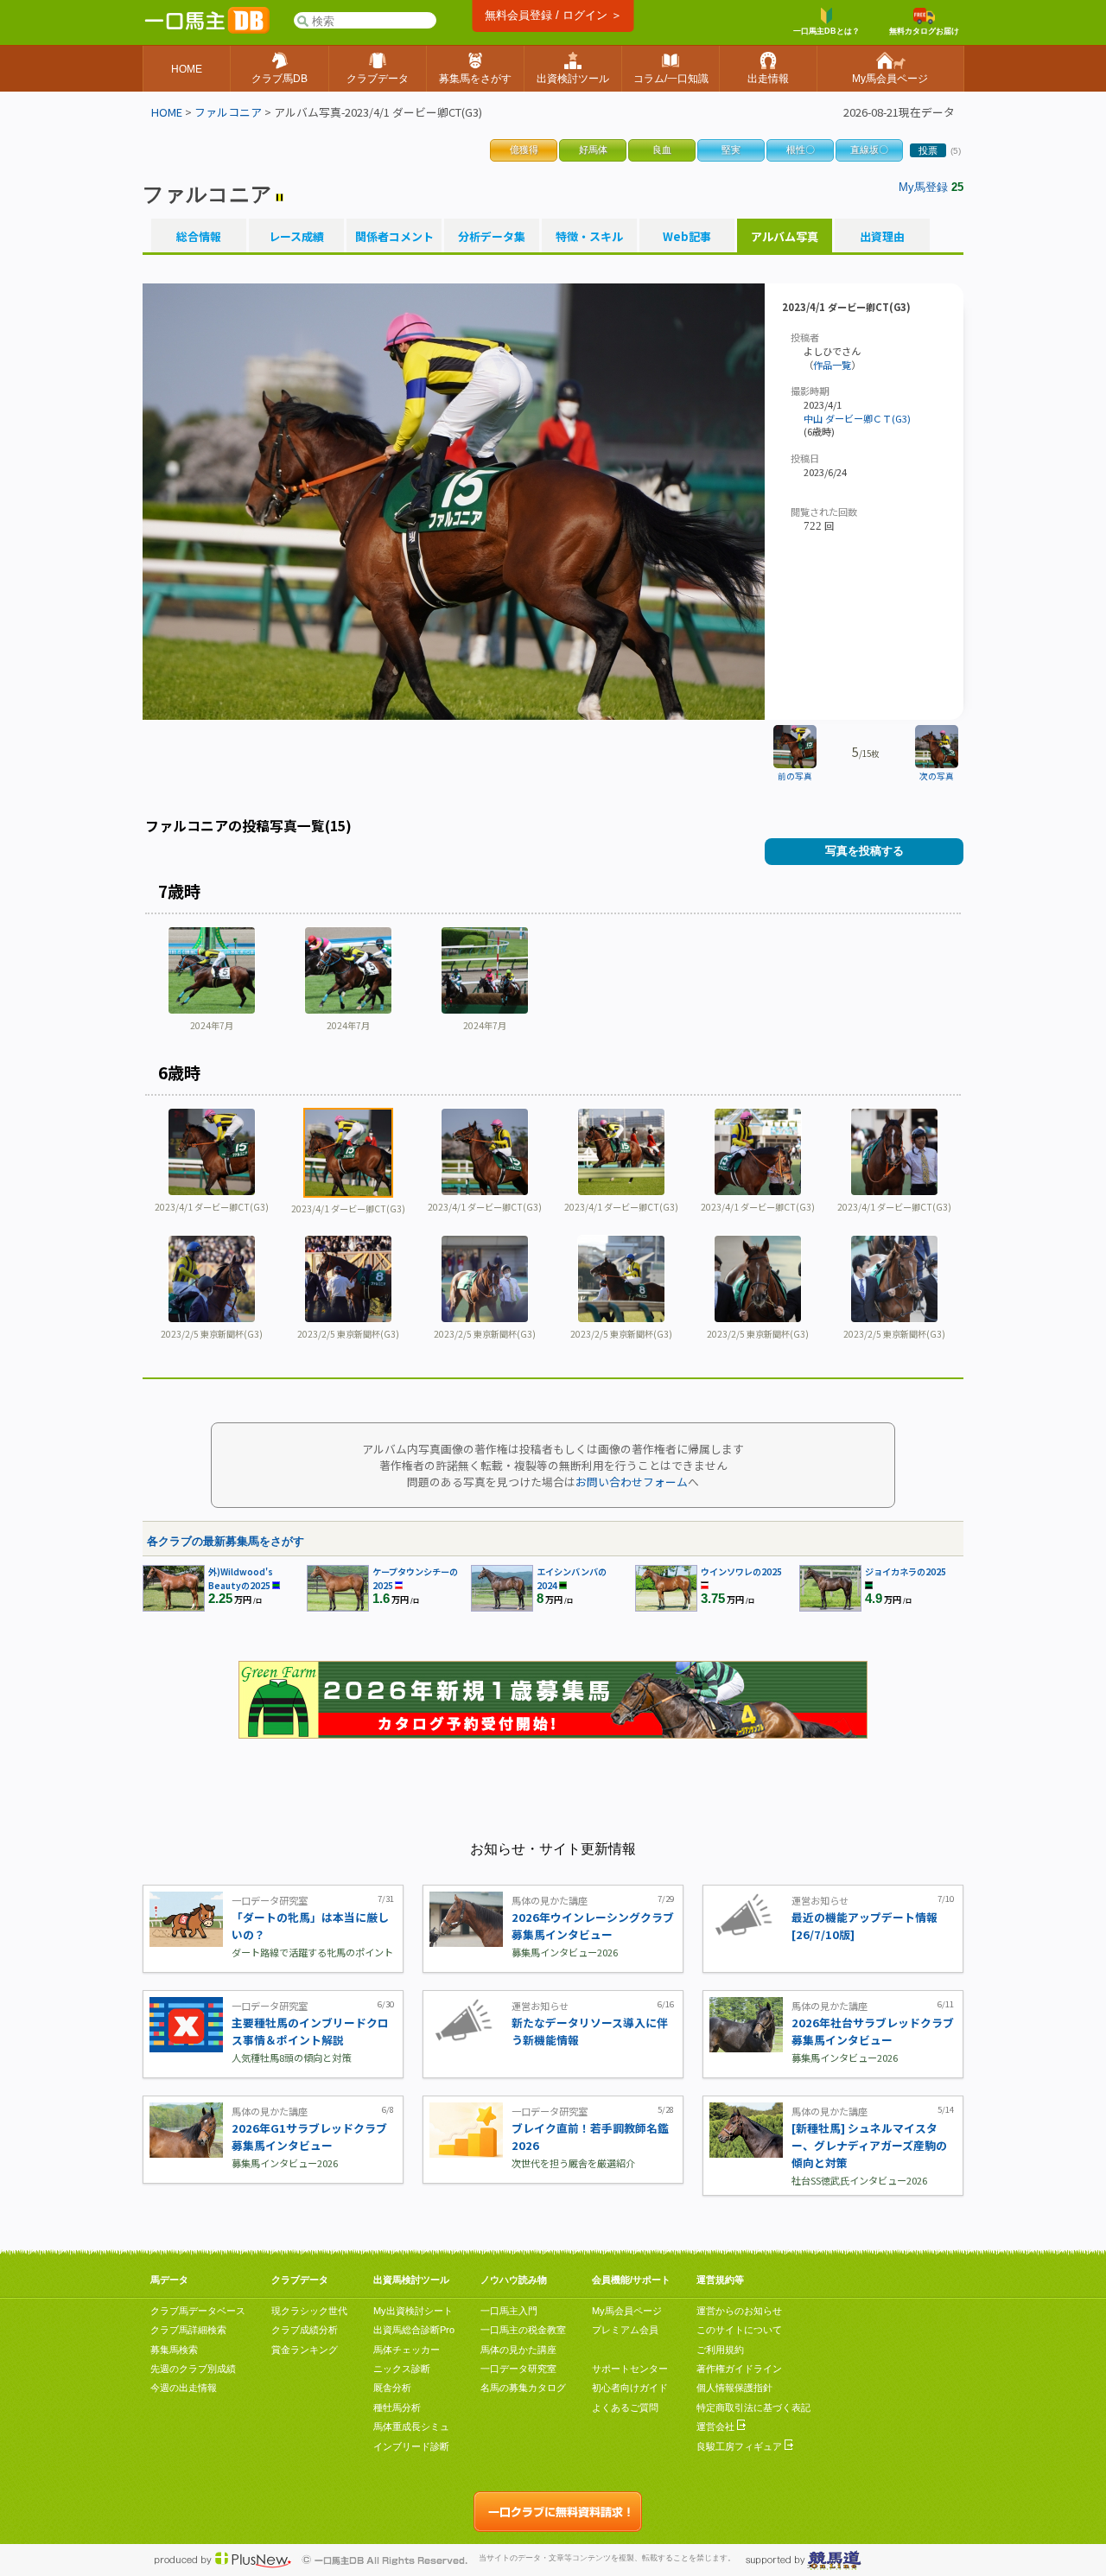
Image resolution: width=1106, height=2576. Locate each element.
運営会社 (717, 2427)
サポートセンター (630, 2369)
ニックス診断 (402, 2369)
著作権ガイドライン (739, 2369)
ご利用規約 (720, 2350)
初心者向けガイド (630, 2388)
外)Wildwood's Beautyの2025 (241, 1578)
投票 (928, 150)
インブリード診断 (411, 2446)
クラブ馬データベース (198, 2311)
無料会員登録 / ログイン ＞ (553, 15)
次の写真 (937, 776)
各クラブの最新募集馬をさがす (226, 1541)
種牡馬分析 (397, 2407)
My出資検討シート (413, 2311)
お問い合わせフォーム (632, 1482)
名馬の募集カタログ (523, 2388)
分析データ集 (492, 237)
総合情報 (199, 237)
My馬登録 (923, 187)
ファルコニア (228, 112)
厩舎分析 (392, 2388)
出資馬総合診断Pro (414, 2330)
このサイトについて (739, 2330)
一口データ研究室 (518, 2369)
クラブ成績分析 (305, 2330)
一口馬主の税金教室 (523, 2330)
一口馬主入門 (509, 2311)
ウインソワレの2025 (741, 1571)
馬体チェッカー (407, 2350)
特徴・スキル (589, 237)
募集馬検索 (174, 2350)
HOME (167, 112)
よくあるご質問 (625, 2407)
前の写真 (795, 776)
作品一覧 (832, 365)
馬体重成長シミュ (411, 2427)
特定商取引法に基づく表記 (753, 2407)
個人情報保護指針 (734, 2388)
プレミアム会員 (625, 2330)
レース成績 (296, 237)
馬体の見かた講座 (518, 2350)
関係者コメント (394, 237)
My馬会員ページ (627, 2311)
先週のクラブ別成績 (193, 2369)
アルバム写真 (785, 237)
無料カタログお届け (924, 31)
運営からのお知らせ (739, 2311)
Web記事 (687, 237)
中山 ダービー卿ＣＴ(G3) (857, 418)
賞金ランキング (305, 2350)
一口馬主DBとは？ (826, 31)
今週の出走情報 (184, 2388)
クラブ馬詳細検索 (188, 2330)
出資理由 (882, 237)
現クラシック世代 (309, 2311)
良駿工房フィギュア (741, 2446)
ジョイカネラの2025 (906, 1571)
